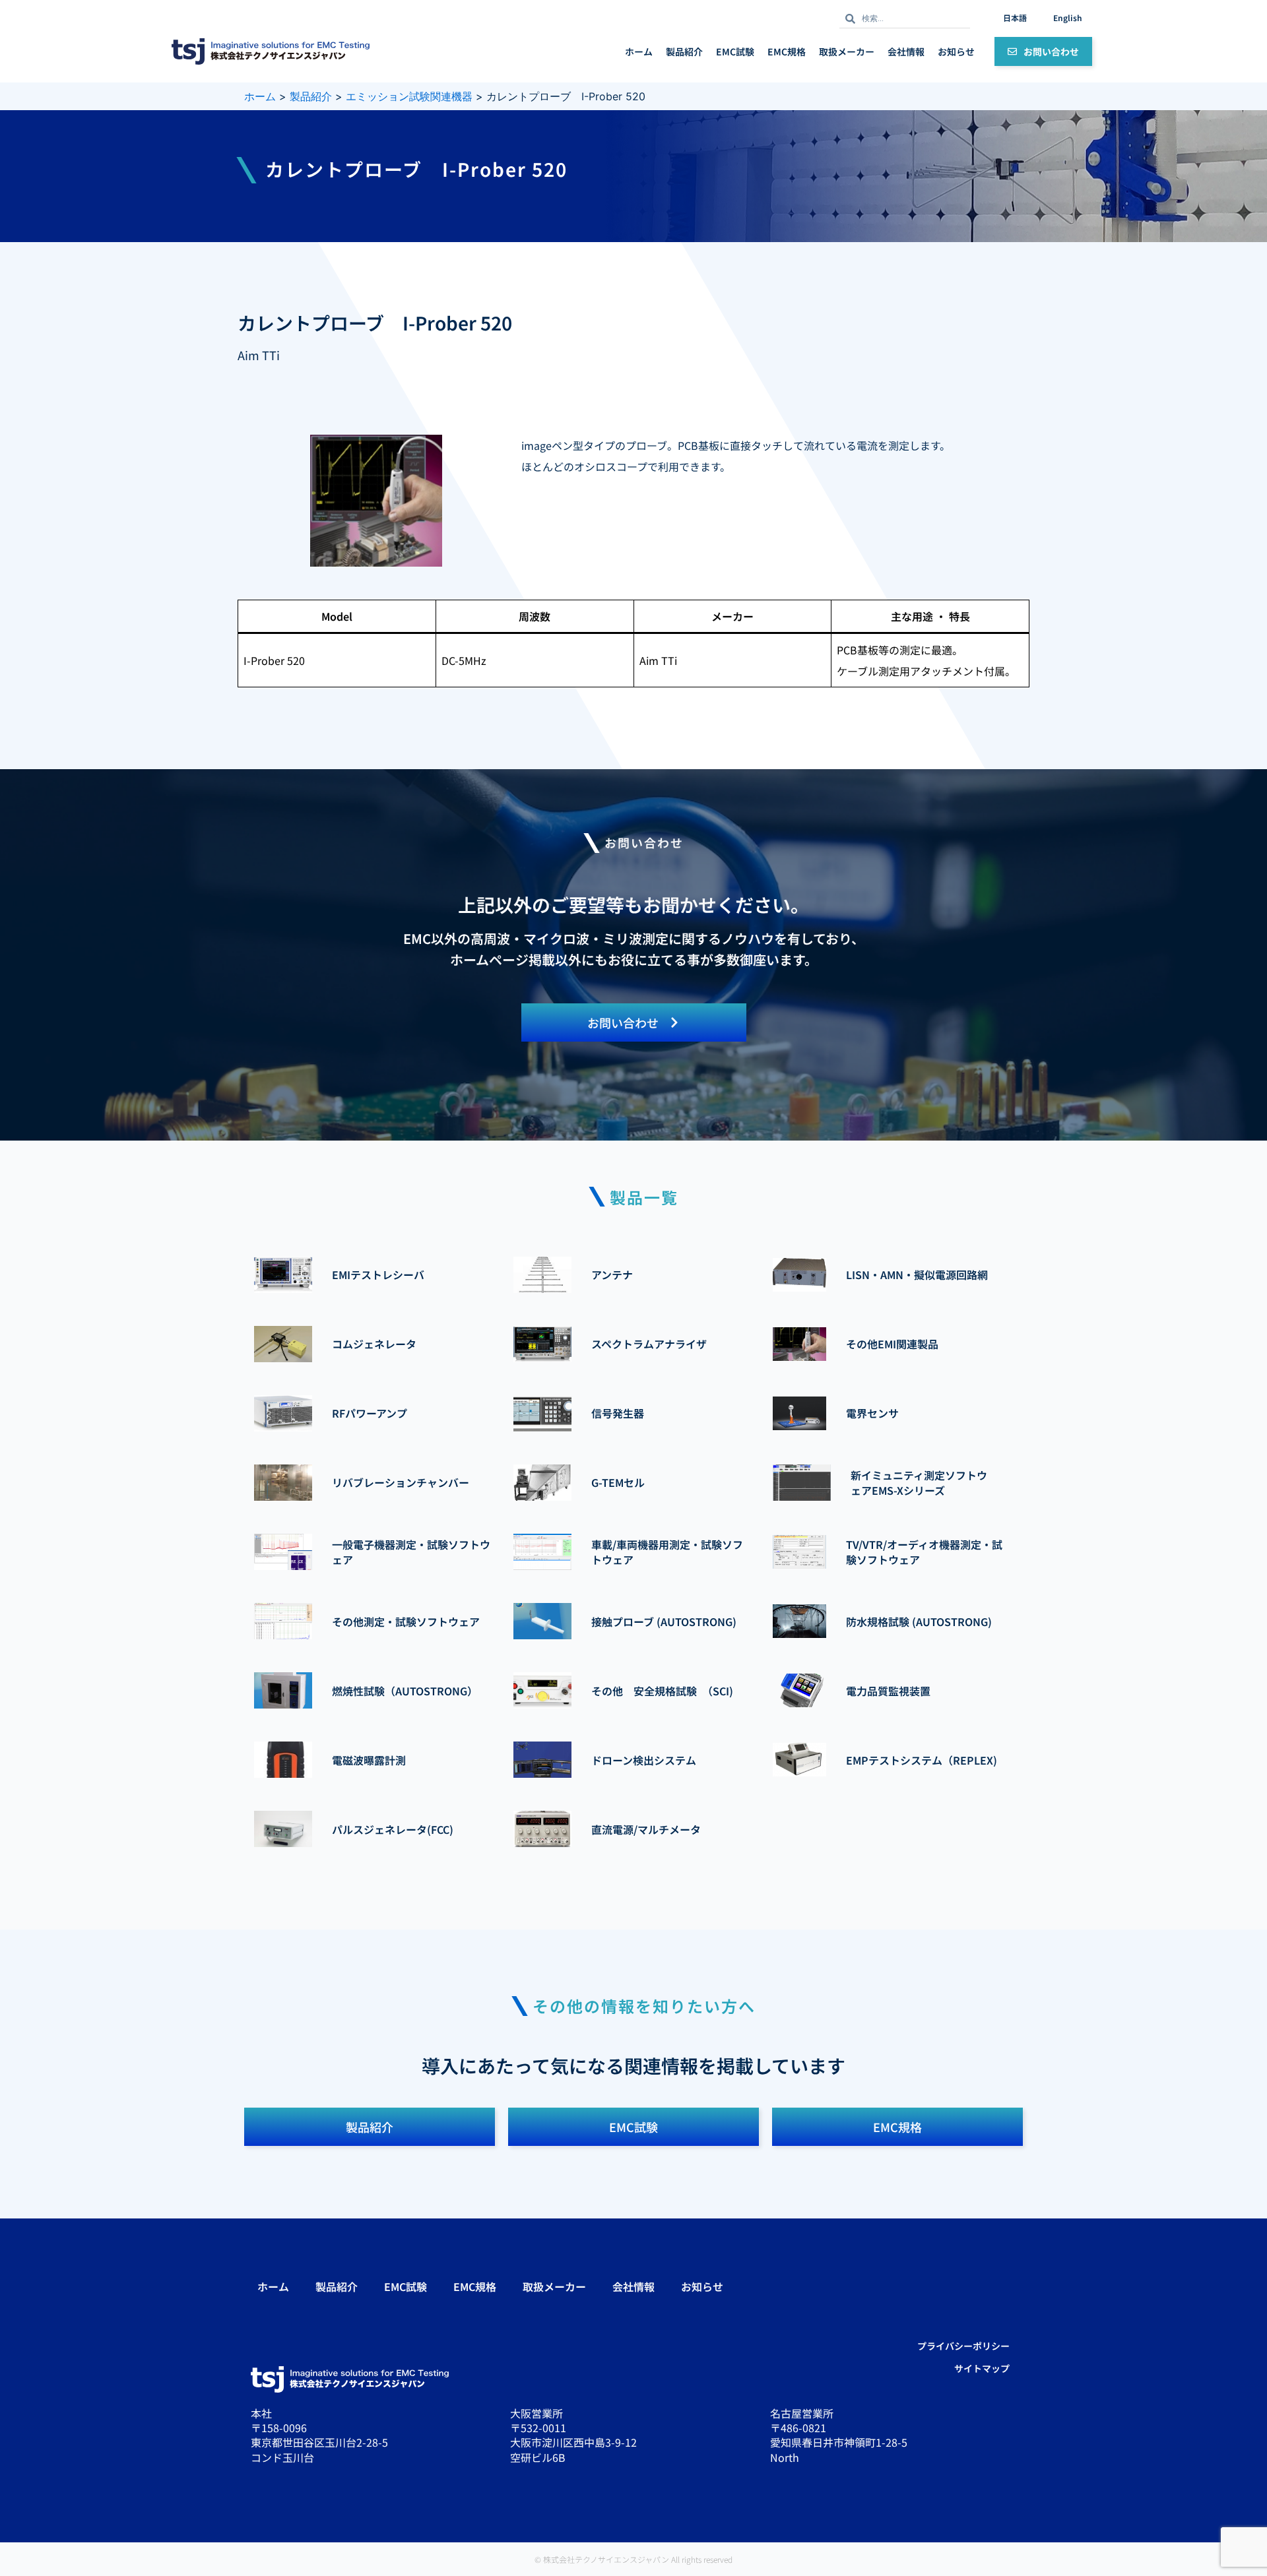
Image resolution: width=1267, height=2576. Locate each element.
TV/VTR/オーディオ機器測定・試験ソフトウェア (924, 1552)
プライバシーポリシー (963, 2346)
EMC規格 (787, 51)
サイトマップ (982, 2368)
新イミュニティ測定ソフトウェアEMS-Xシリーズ (919, 1482)
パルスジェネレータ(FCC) (393, 1829)
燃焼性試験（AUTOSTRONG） (405, 1691)
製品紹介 (684, 51)
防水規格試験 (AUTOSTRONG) (919, 1621)
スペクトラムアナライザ (649, 1344)
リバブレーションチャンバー (401, 1482)
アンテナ (612, 1274)
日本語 (1015, 17)
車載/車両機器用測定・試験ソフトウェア (667, 1552)
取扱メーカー (847, 51)
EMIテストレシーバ (378, 1274)
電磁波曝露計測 (369, 1760)
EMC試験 (735, 51)
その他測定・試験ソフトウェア (406, 1621)
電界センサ (872, 1413)
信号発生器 (618, 1413)
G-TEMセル (618, 1482)
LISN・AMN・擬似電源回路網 (917, 1274)
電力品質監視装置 (888, 1691)
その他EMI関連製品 (892, 1344)
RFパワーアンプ (370, 1413)
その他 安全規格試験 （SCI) (662, 1691)
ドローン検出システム (644, 1760)
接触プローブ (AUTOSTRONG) (664, 1621)
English (1068, 17)
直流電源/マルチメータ (646, 1829)
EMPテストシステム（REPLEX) (922, 1760)
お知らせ (956, 51)
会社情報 (906, 51)
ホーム (639, 51)
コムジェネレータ (374, 1344)
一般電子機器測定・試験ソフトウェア (411, 1552)
